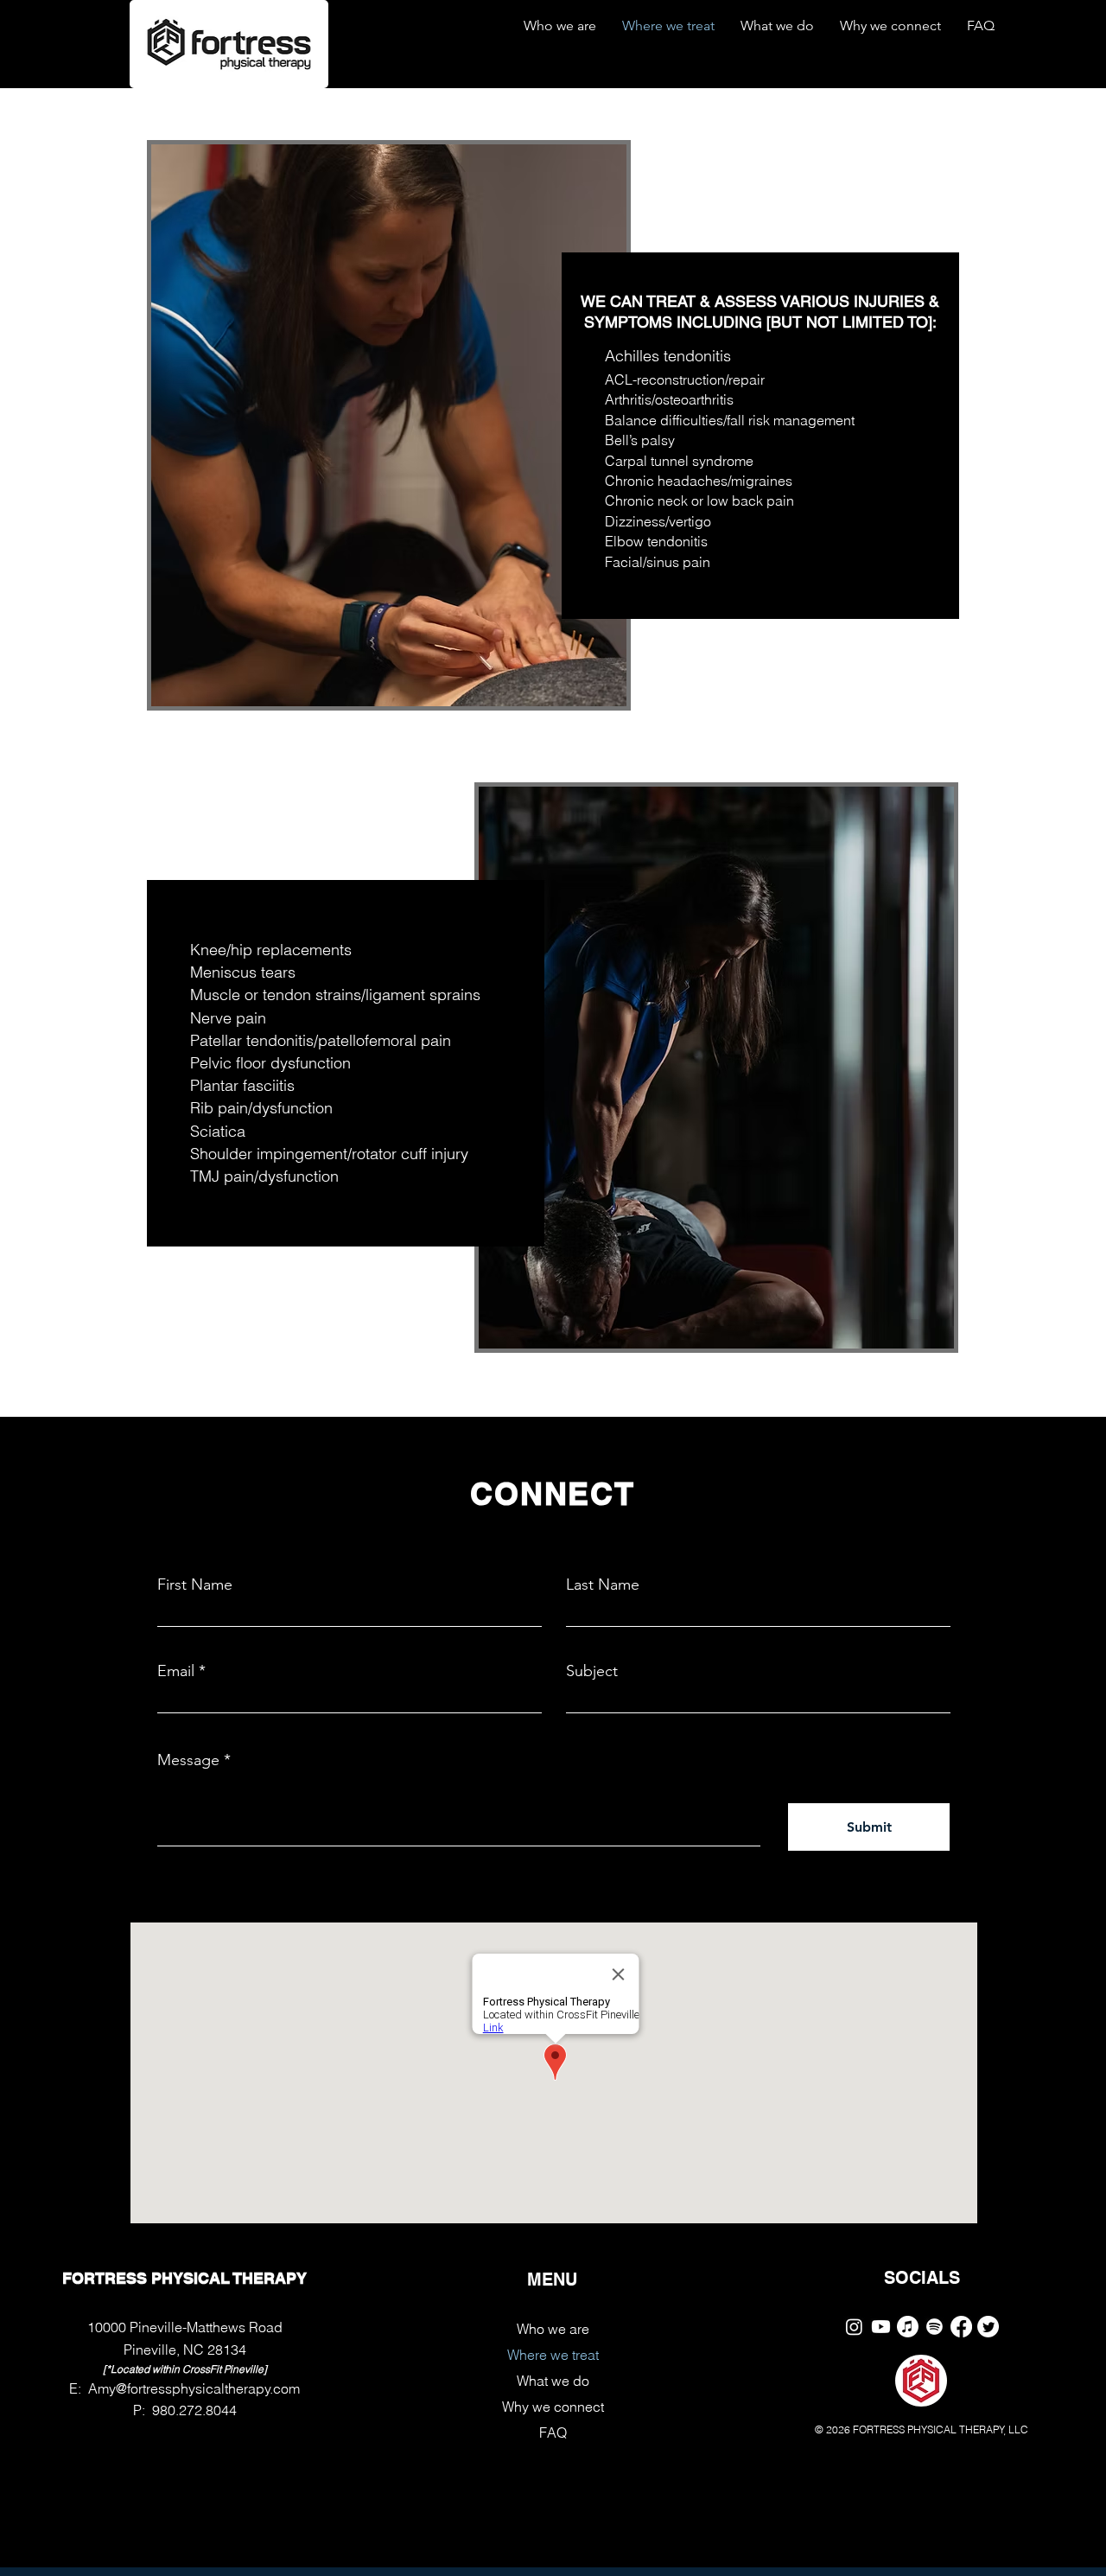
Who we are (553, 2329)
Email (176, 1671)
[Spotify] (934, 2327)
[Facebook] (961, 2327)
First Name (195, 1584)
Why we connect (553, 2407)
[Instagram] (854, 2327)
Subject (592, 1671)
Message (188, 1760)
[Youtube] (881, 2327)
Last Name (603, 1584)
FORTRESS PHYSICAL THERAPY (184, 2278)
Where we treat (553, 2355)
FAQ (553, 2433)
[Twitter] (988, 2327)
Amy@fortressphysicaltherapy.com (194, 2388)
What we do (553, 2381)
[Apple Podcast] (908, 2327)
